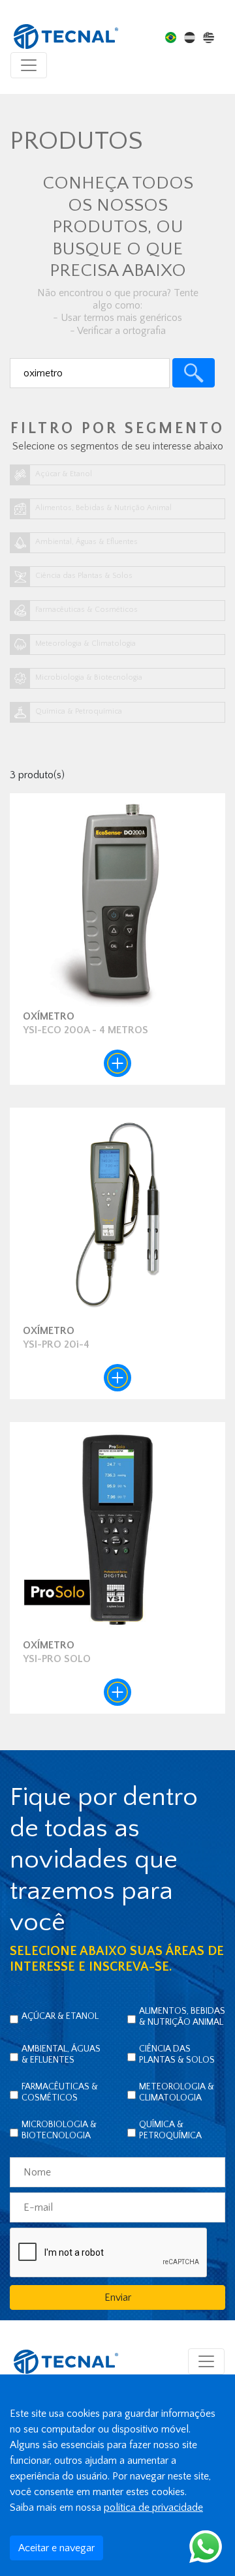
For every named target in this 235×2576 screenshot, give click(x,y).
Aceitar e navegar (56, 2548)
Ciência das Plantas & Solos (177, 2054)
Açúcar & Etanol (60, 2016)
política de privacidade (153, 2508)
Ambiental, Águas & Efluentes (61, 2054)
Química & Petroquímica (170, 2130)
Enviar (118, 2297)
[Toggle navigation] (29, 65)
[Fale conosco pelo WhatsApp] (206, 2546)
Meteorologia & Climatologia (177, 2092)
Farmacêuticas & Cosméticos (60, 2092)
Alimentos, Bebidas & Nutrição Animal (182, 2017)
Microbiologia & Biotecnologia (59, 2130)
